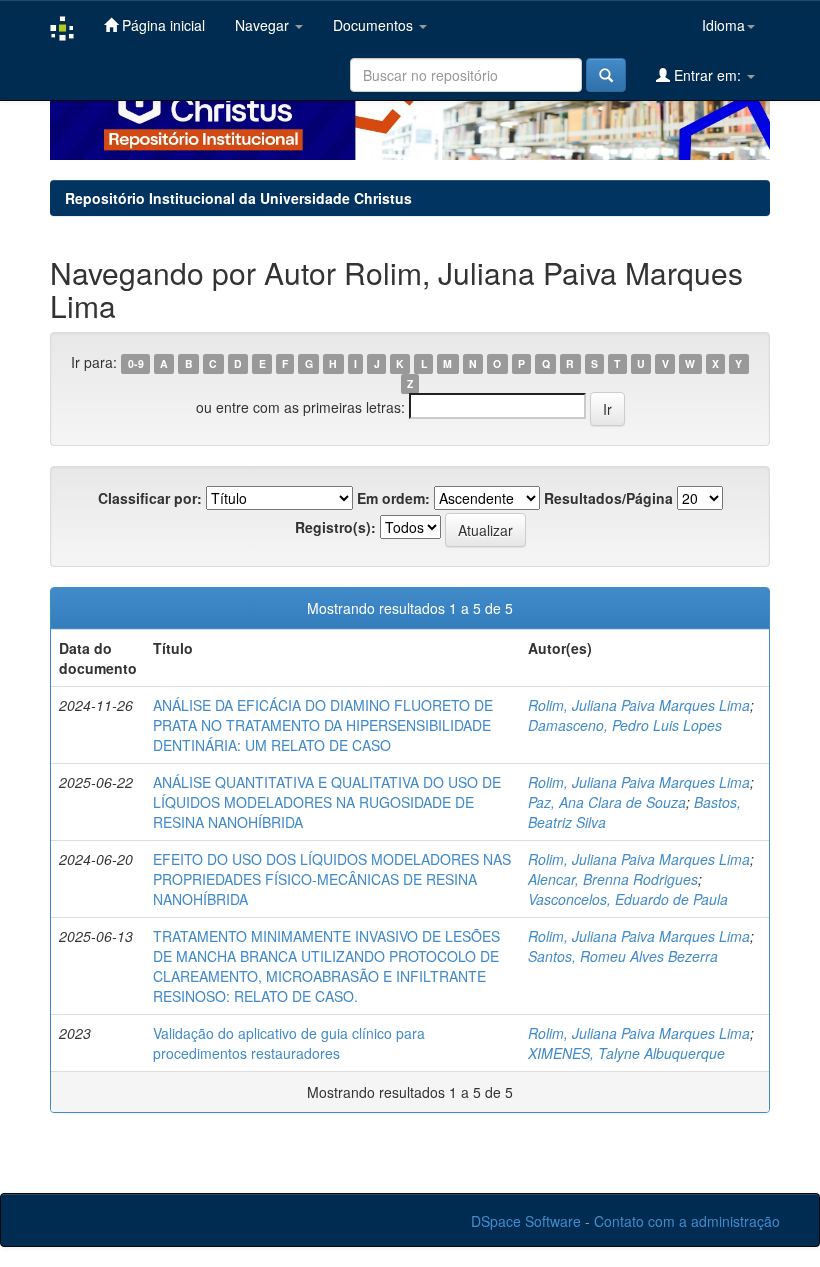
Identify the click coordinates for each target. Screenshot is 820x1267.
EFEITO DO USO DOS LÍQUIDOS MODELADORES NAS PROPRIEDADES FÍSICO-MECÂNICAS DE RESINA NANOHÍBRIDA (332, 879)
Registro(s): (335, 527)
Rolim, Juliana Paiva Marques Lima (639, 705)
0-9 (136, 363)
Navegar (264, 25)
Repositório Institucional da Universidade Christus (238, 198)
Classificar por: (150, 498)
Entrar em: (707, 75)
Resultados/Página (608, 498)
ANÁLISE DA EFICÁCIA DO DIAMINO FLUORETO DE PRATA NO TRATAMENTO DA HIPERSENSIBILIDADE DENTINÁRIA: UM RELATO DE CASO (323, 725)
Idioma (723, 25)
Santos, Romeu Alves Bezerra (623, 956)
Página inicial (161, 25)
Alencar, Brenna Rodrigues (613, 879)
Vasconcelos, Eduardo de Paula (628, 899)
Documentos (375, 25)
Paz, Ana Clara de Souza (607, 802)
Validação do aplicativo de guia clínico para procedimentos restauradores (289, 1043)
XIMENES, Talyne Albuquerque (626, 1053)
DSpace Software (526, 1221)
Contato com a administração (687, 1221)
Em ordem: (393, 498)
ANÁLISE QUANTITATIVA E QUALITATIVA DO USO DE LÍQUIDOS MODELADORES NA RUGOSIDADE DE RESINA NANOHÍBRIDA (327, 802)
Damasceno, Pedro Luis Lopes (625, 725)
